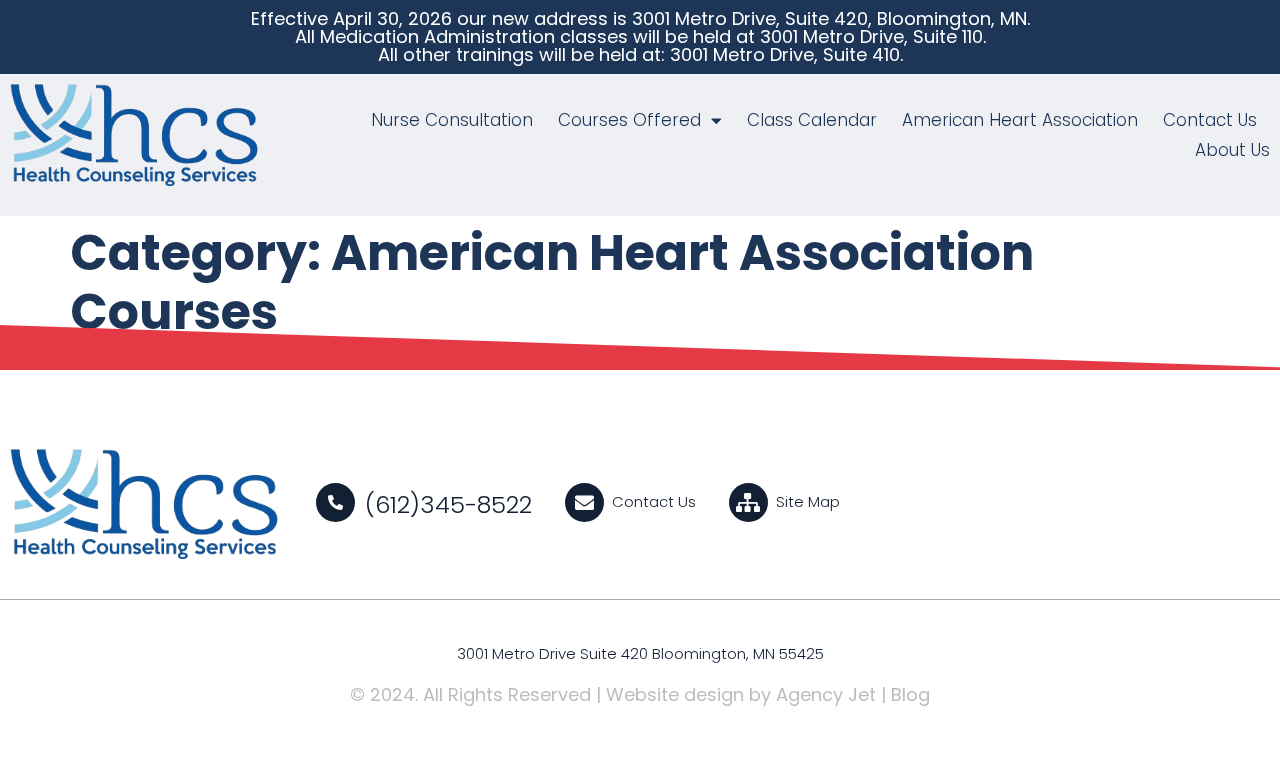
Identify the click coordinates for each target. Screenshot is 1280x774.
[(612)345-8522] (335, 502)
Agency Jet (826, 694)
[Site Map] (748, 502)
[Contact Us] (584, 502)
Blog (910, 694)
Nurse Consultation (452, 120)
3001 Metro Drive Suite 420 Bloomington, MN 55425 (640, 653)
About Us (1232, 150)
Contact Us (1210, 120)
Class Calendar (812, 120)
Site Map (808, 501)
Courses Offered (629, 120)
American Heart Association (1020, 120)
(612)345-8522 (448, 504)
